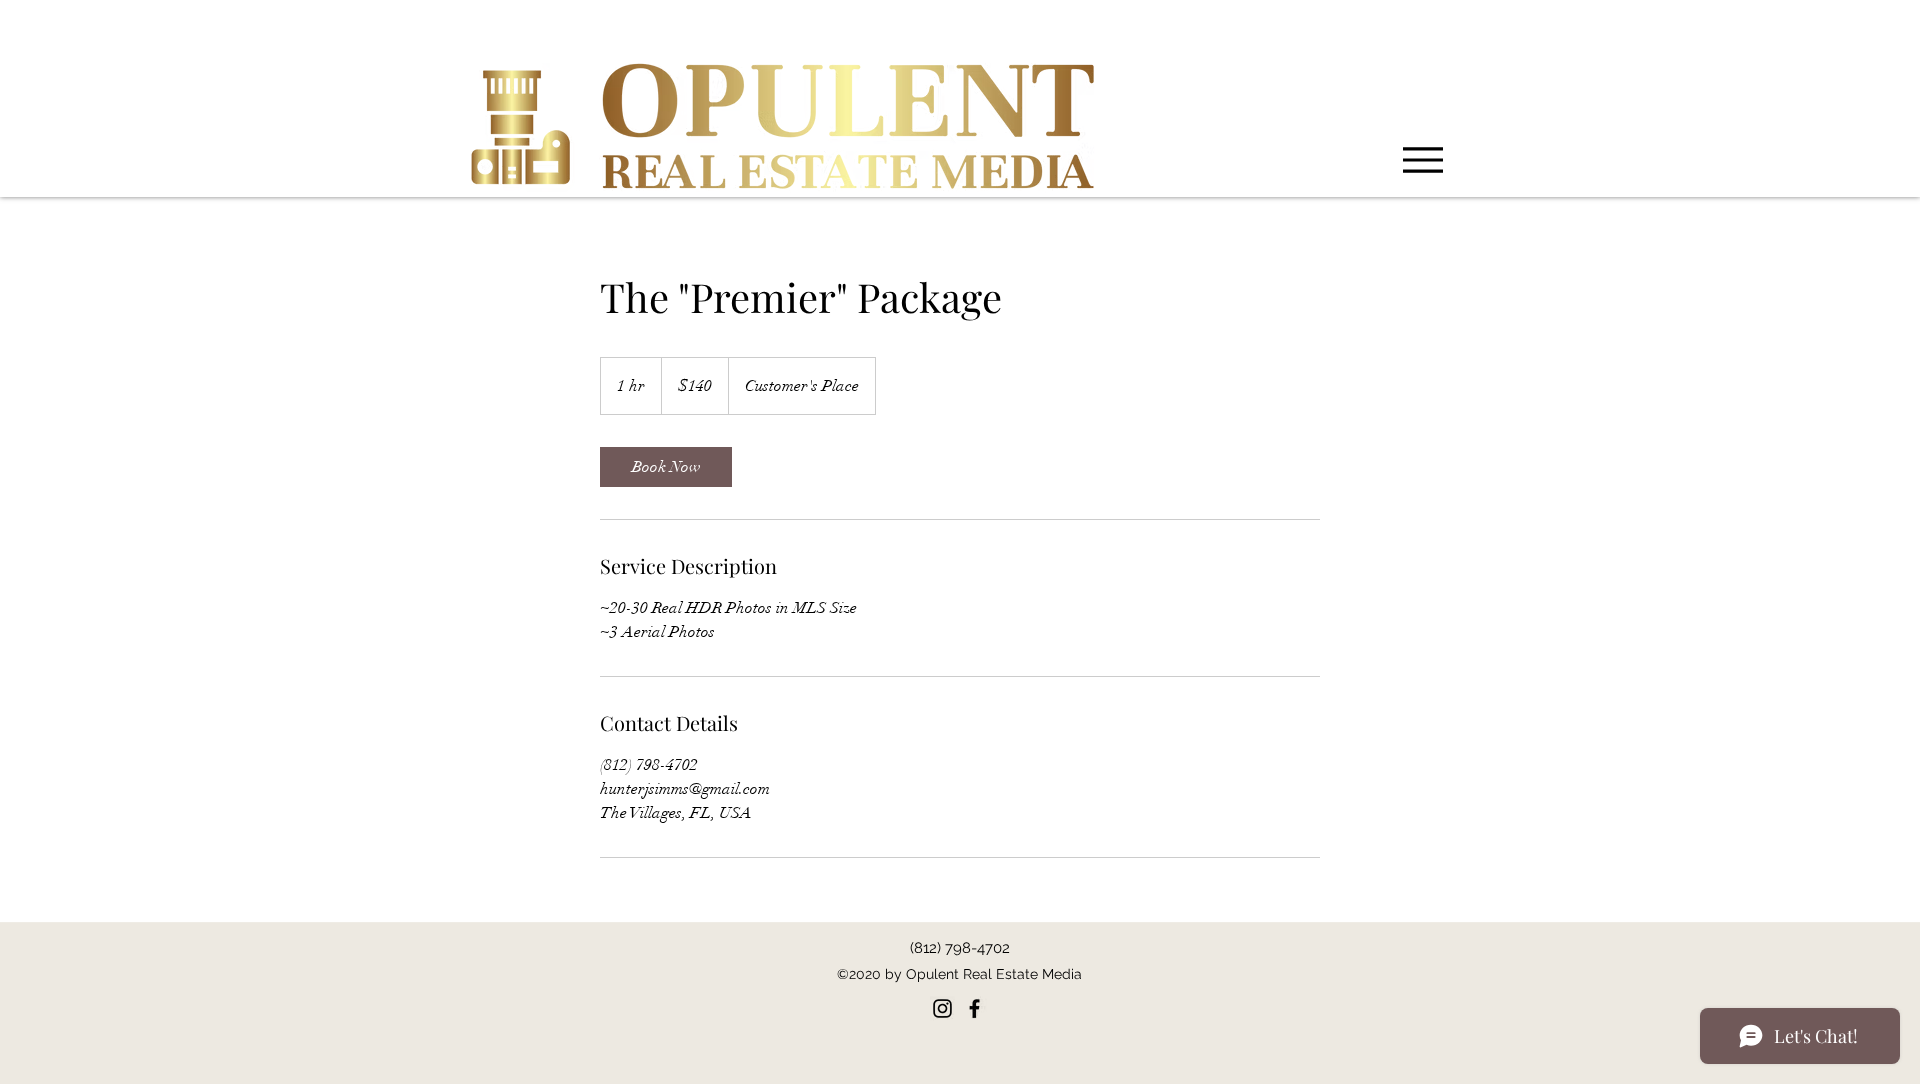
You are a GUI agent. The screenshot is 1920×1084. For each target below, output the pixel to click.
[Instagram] (942, 1008)
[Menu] (1423, 159)
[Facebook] (974, 1008)
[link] (666, 467)
